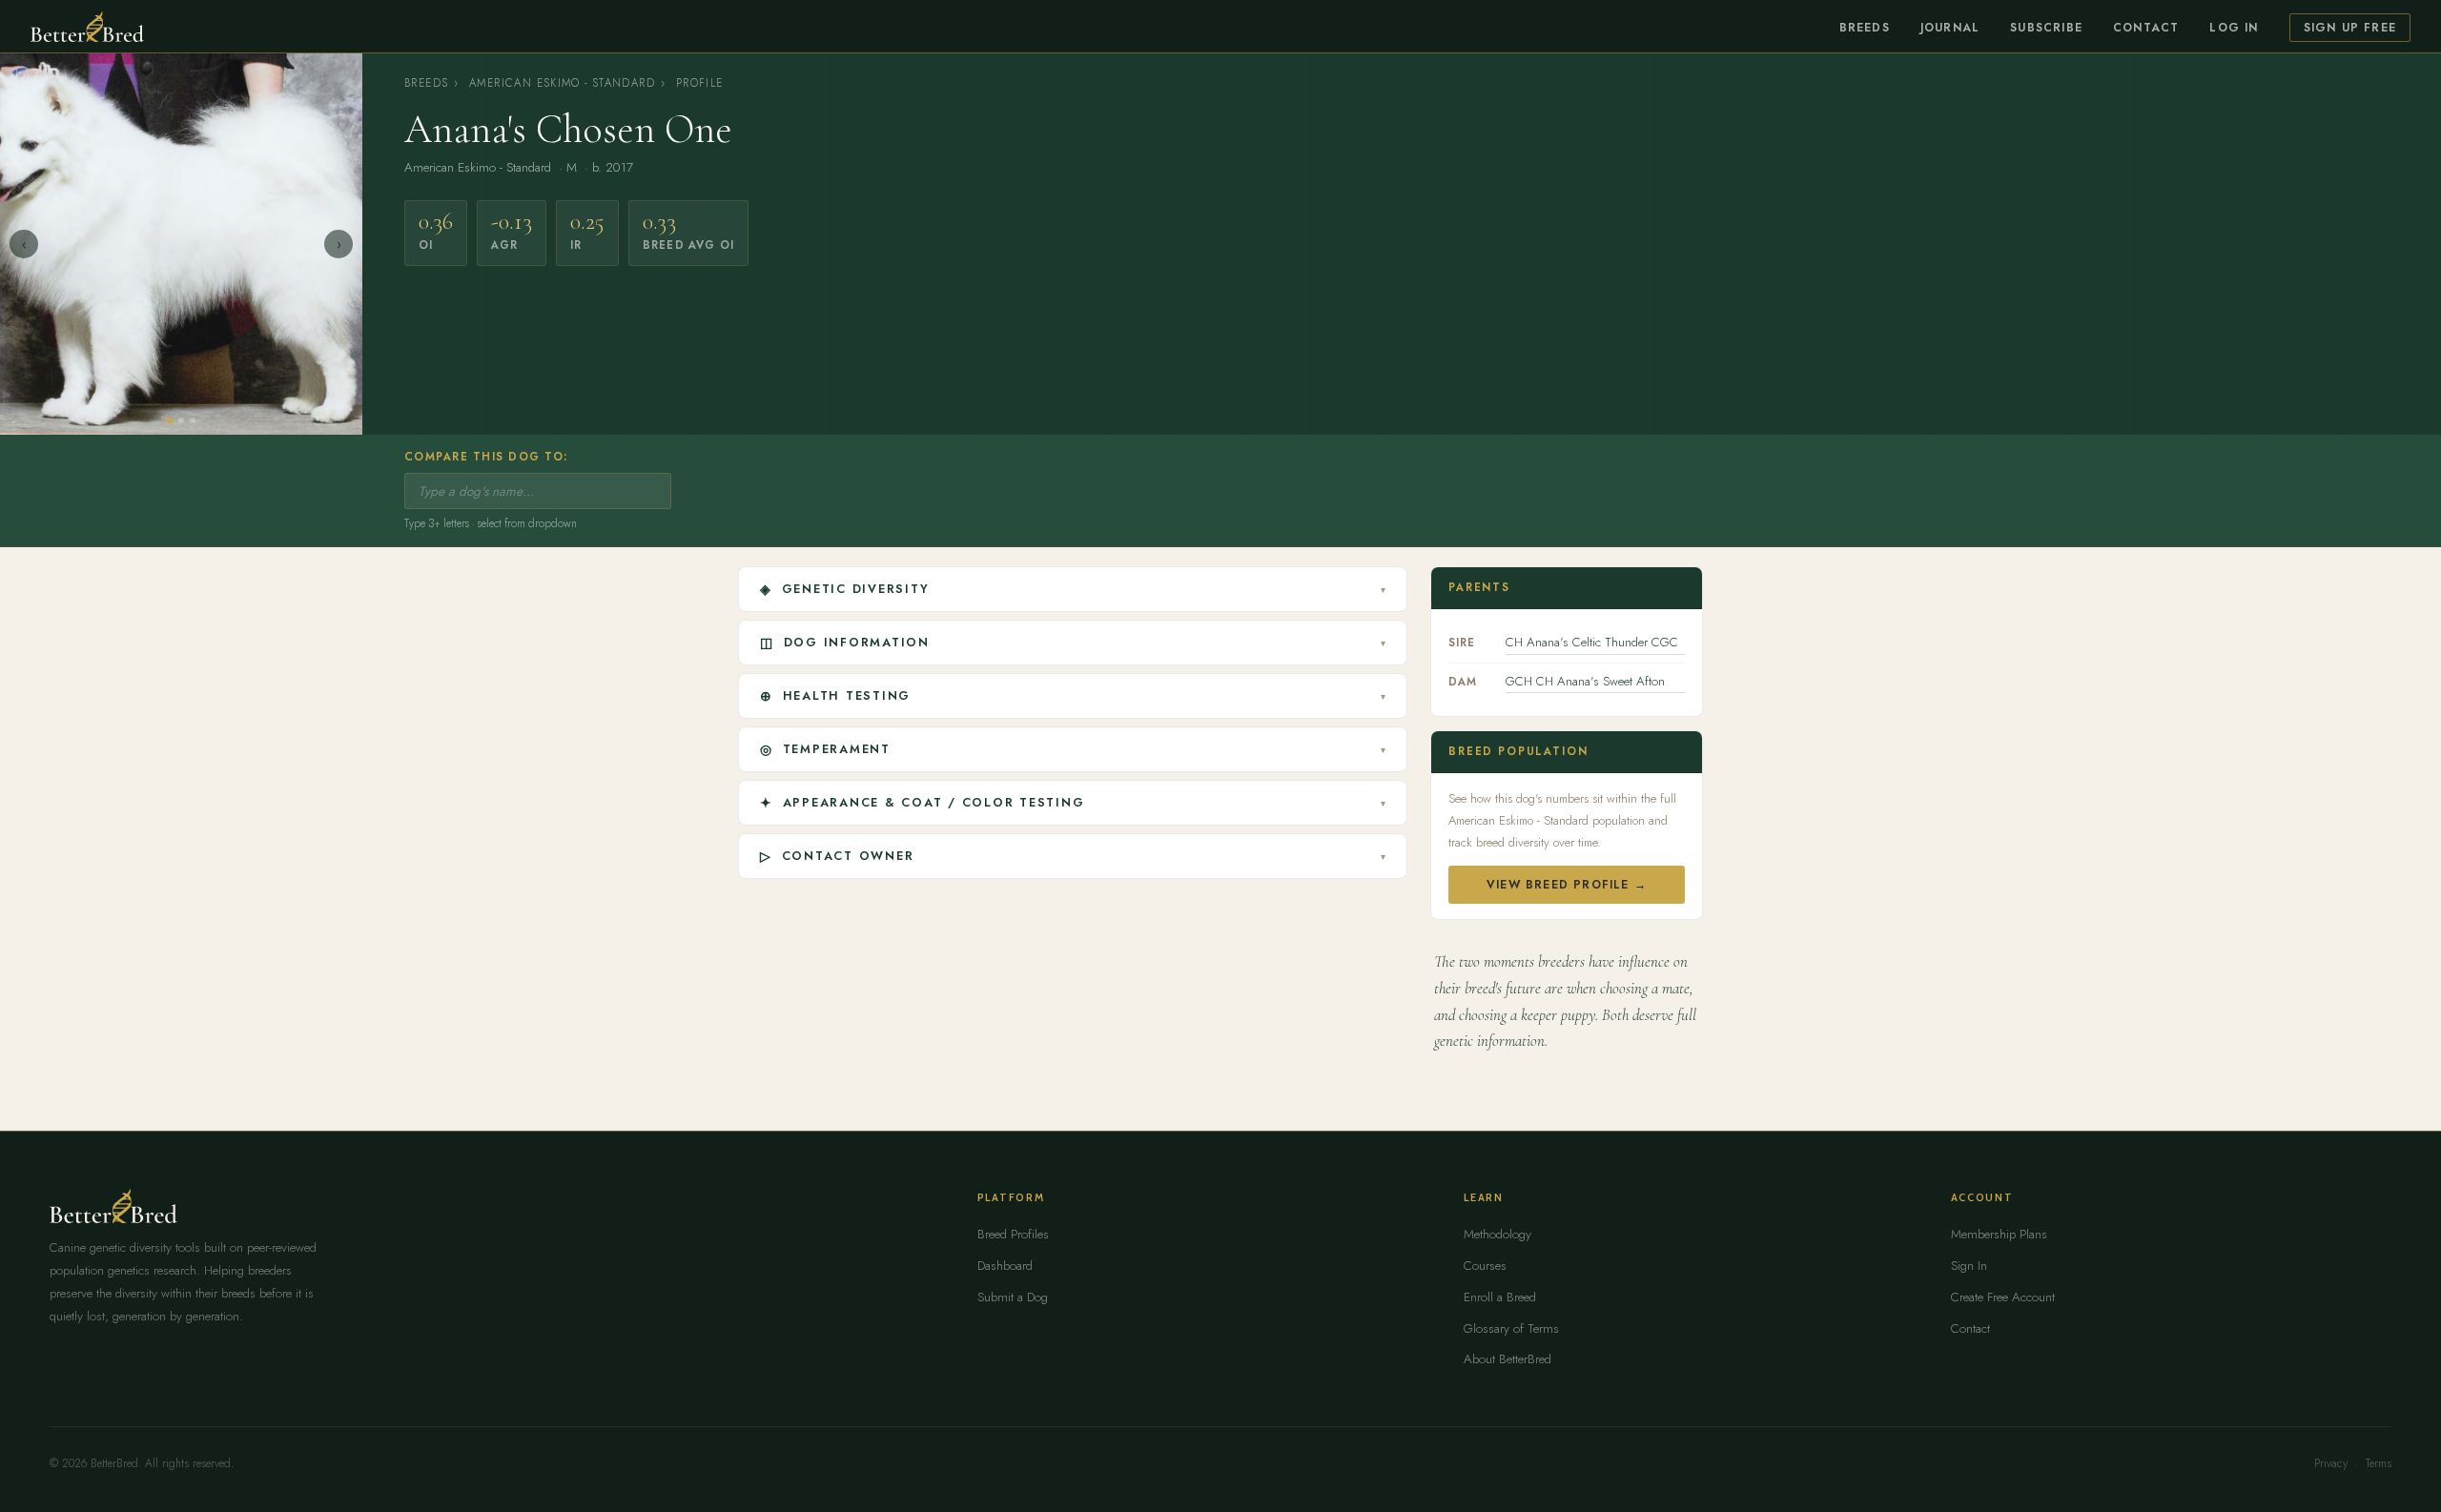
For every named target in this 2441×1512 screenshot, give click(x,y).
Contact (2146, 28)
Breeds (1865, 28)
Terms (2379, 1463)
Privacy (2331, 1463)
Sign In (1969, 1266)
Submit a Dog (1013, 1297)
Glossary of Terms (1511, 1328)
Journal (1950, 28)
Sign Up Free (2350, 28)
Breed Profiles (1013, 1234)
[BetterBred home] (87, 27)
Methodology (1497, 1234)
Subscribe (2046, 28)
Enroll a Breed (1500, 1297)
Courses (1485, 1266)
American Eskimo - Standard (562, 83)
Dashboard (1005, 1266)
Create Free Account (2003, 1297)
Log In (2234, 28)
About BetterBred (1508, 1359)
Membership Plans (1999, 1234)
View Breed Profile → (1567, 885)
